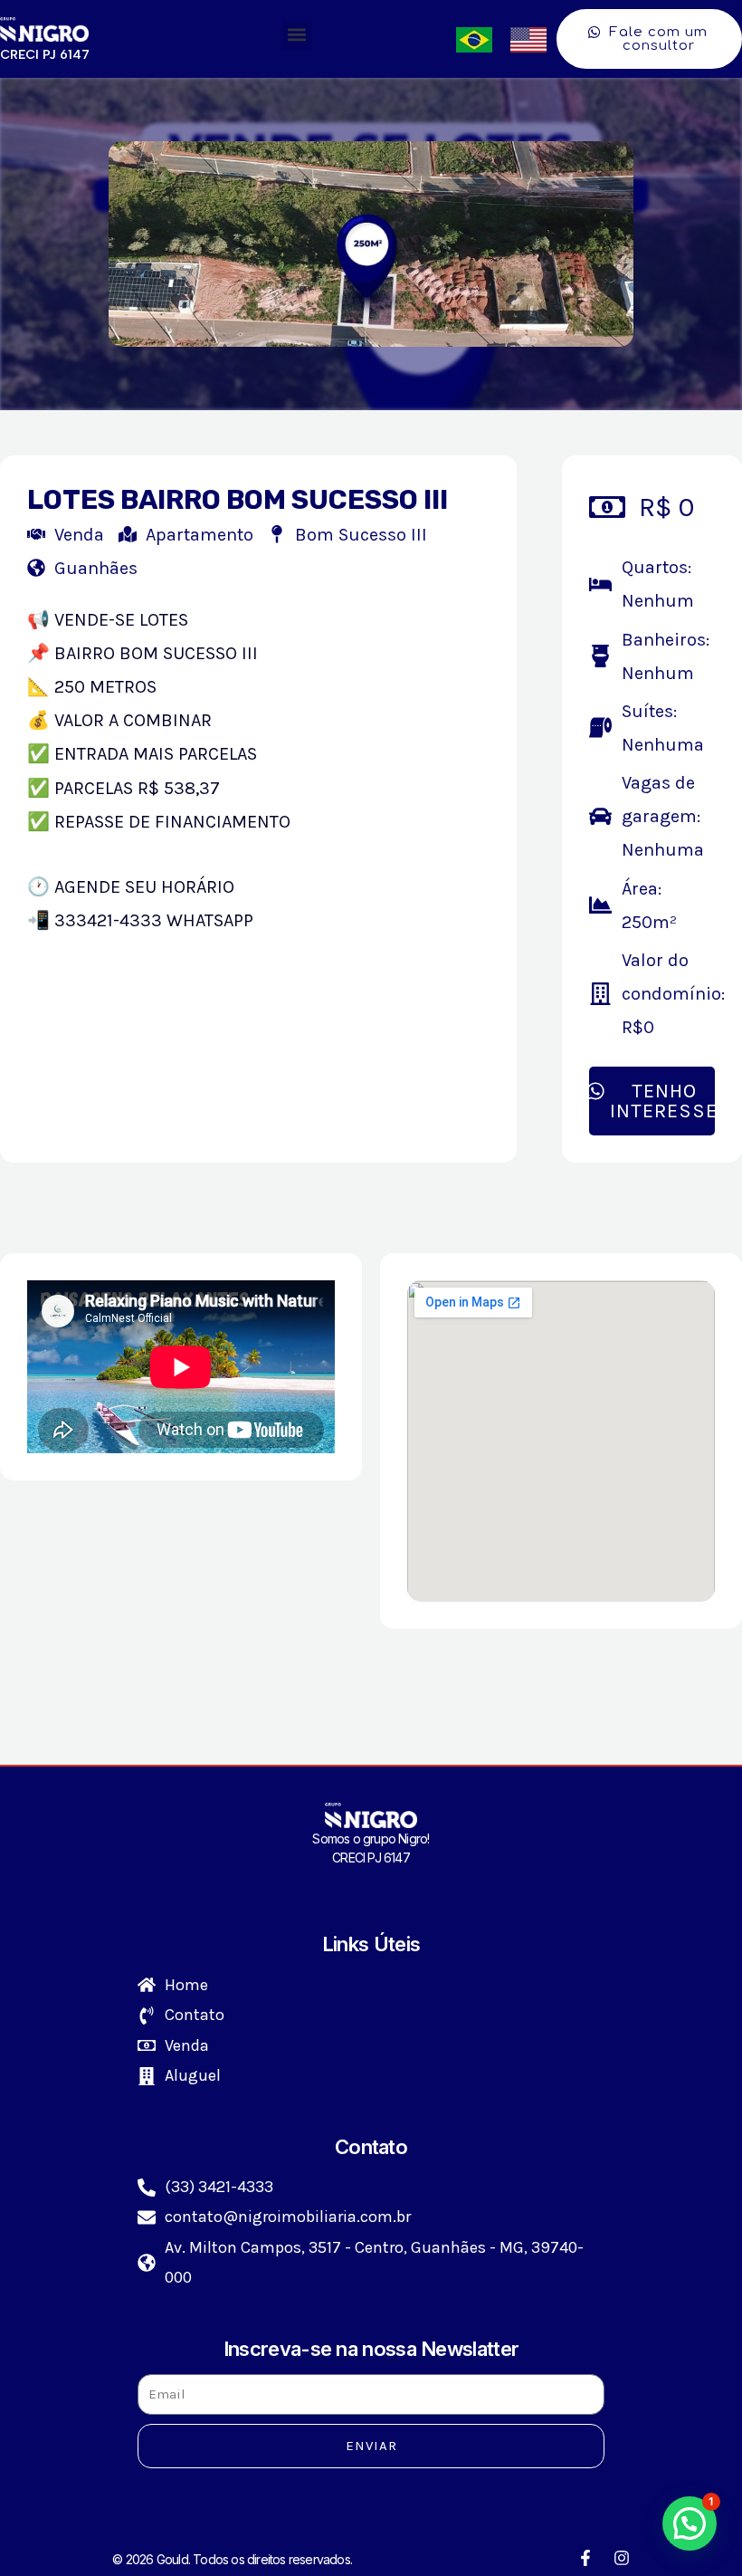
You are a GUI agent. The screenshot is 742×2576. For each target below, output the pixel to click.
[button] (297, 35)
